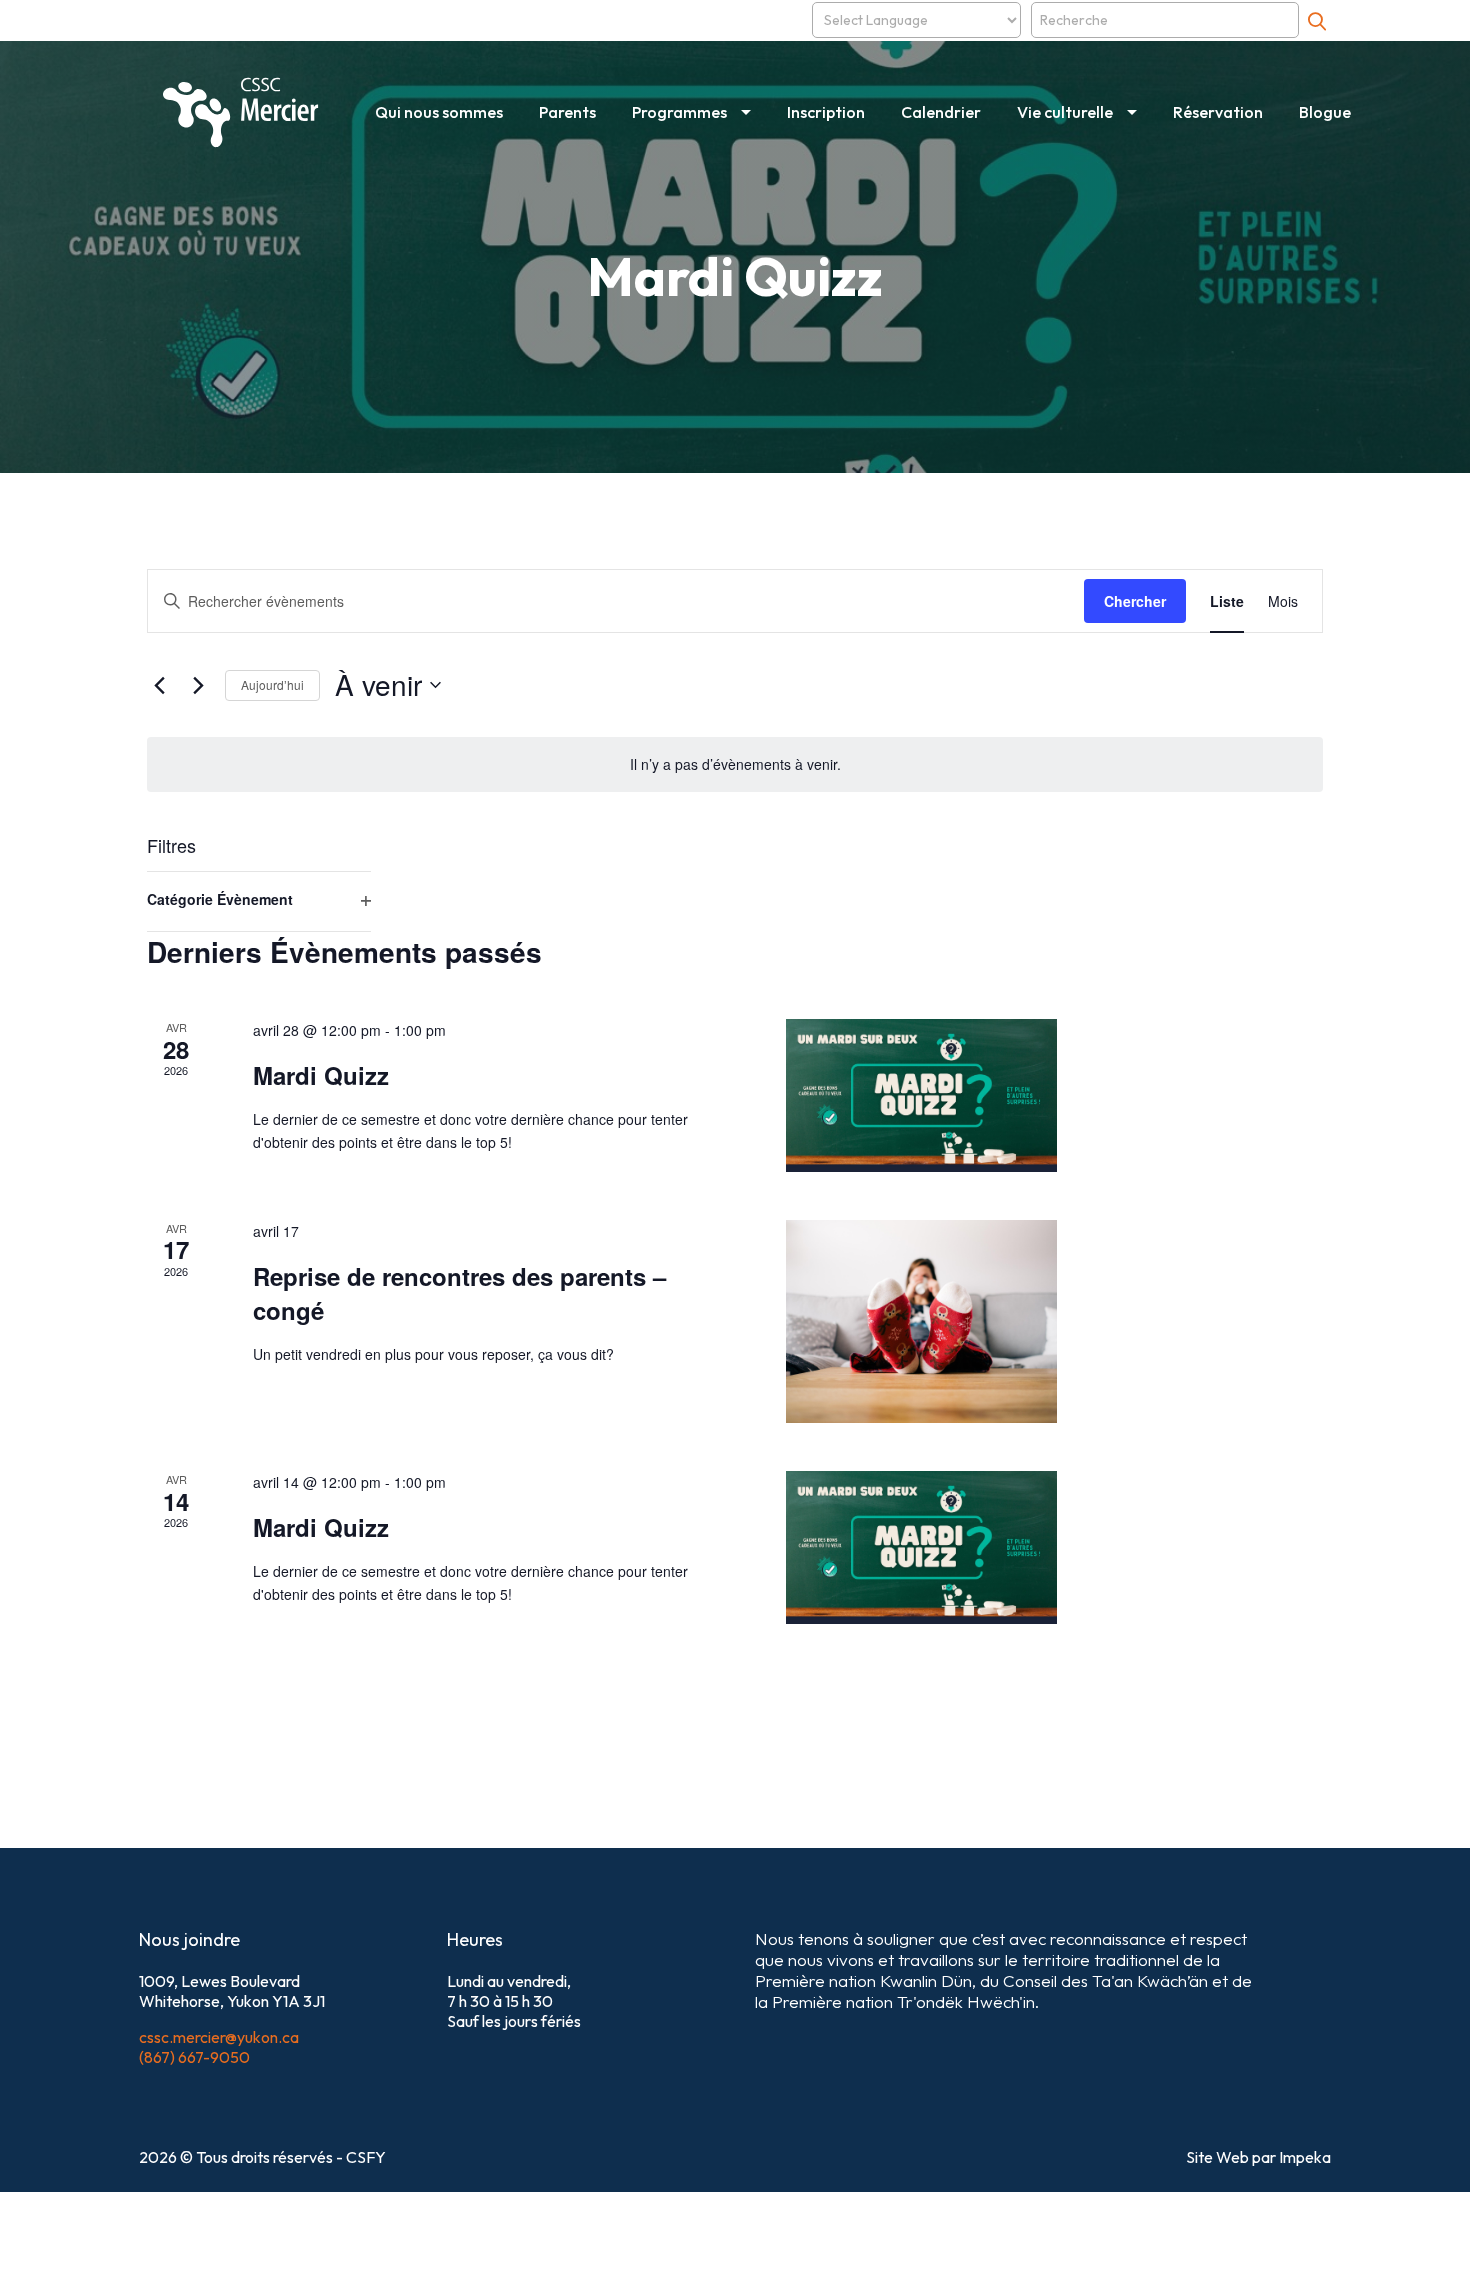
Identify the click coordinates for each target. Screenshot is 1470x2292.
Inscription (826, 112)
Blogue (1325, 112)
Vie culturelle (1065, 112)
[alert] (735, 764)
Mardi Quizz (321, 1075)
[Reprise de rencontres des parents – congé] (921, 1321)
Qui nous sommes (439, 112)
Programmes (679, 112)
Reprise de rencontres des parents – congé (459, 1293)
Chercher (1135, 601)
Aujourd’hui (272, 684)
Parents (567, 112)
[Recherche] (1317, 20)
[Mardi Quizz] (921, 1095)
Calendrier (941, 112)
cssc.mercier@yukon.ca (219, 2037)
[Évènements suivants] (198, 685)
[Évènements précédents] (159, 685)
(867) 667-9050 (194, 2057)
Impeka (1305, 2157)
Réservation (1218, 112)
